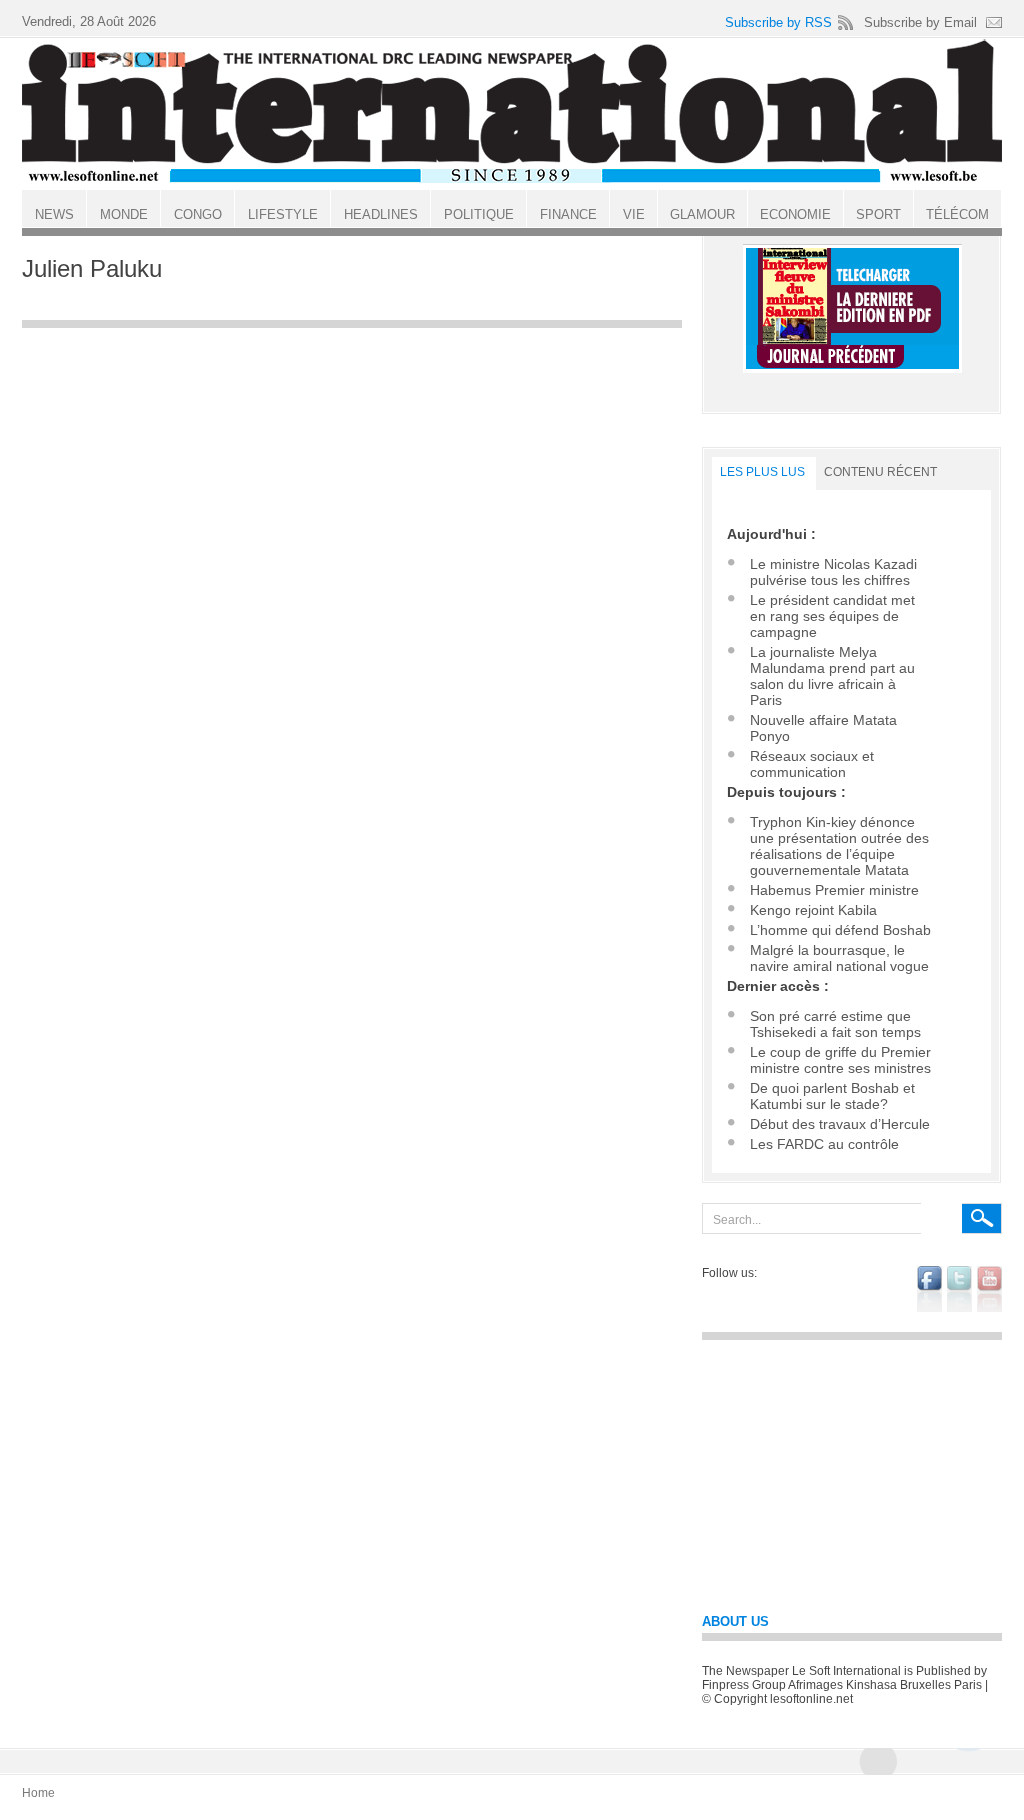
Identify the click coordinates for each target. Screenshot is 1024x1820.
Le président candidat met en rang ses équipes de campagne (832, 616)
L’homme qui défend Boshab (840, 930)
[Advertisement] (352, 479)
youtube (989, 1289)
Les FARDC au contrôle (824, 1144)
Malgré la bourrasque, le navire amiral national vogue (839, 958)
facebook (929, 1289)
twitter (959, 1289)
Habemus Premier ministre (834, 890)
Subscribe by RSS (778, 22)
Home (38, 1793)
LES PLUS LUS (762, 472)
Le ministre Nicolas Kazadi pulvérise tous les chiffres (833, 572)
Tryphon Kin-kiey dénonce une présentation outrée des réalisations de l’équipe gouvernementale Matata (839, 846)
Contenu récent (880, 472)
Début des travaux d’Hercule (840, 1124)
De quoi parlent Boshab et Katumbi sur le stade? (832, 1096)
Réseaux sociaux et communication (812, 764)
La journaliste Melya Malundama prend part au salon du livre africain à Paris (832, 676)
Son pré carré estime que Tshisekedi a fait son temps (835, 1024)
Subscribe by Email (920, 22)
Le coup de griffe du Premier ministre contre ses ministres (840, 1060)
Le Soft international (512, 113)
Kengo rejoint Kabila (813, 910)
